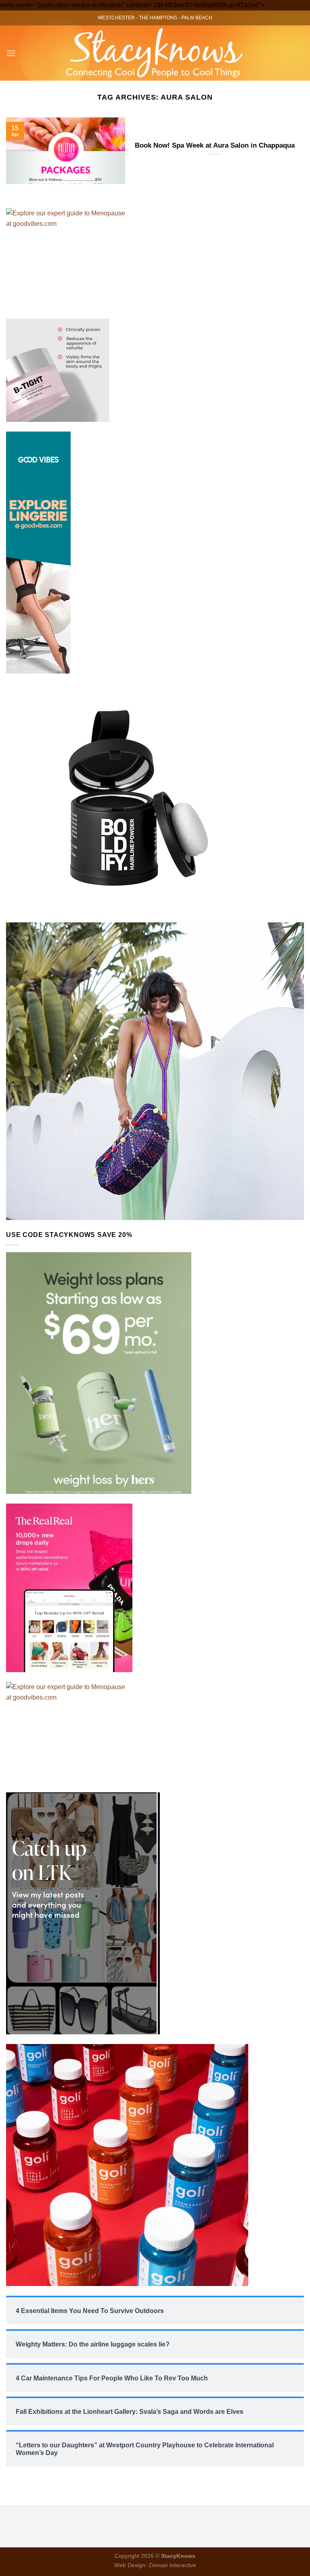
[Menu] (11, 53)
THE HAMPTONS (158, 18)
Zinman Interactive (172, 2565)
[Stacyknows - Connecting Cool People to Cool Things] (155, 53)
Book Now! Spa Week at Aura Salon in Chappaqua (215, 145)
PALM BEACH (197, 18)
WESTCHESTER (116, 18)
